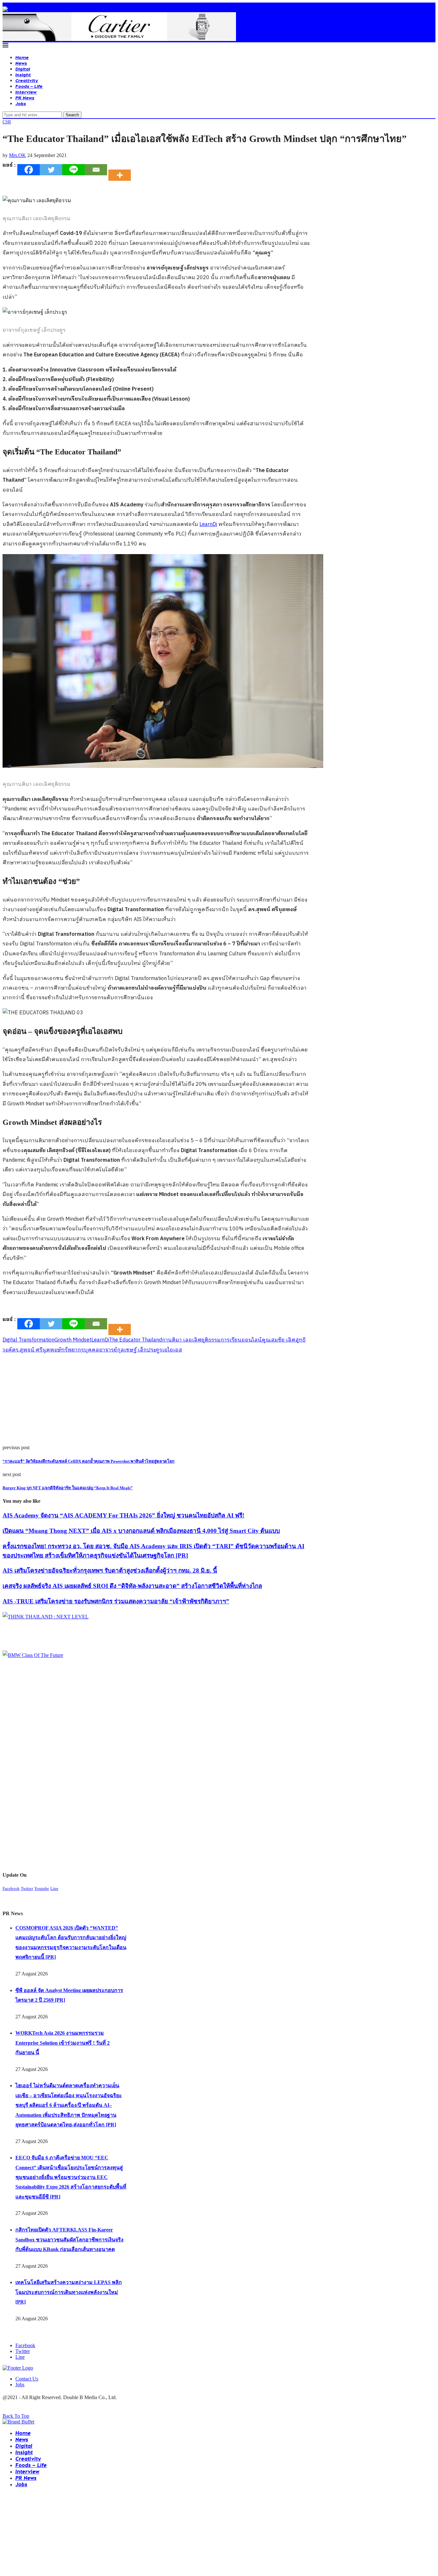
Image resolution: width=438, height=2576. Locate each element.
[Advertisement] (156, 1400)
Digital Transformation (29, 1340)
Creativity (27, 80)
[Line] (73, 170)
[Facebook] (29, 170)
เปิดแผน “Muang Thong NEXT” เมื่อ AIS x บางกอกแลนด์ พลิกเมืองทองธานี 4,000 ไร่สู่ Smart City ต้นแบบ (141, 1531)
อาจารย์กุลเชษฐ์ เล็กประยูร (131, 1350)
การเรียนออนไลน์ (241, 1340)
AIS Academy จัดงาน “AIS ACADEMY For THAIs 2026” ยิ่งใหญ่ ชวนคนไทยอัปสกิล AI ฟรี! (123, 1515)
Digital (23, 69)
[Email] (96, 170)
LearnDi (208, 524)
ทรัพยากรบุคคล (80, 1350)
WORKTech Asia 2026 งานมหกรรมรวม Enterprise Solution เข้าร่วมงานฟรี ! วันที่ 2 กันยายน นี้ (63, 2043)
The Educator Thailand (135, 1340)
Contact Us (27, 2379)
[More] (122, 170)
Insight (23, 75)
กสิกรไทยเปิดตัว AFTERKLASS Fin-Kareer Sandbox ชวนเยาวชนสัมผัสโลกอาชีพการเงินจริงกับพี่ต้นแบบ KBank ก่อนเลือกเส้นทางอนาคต (69, 2239)
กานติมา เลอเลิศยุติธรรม (191, 1340)
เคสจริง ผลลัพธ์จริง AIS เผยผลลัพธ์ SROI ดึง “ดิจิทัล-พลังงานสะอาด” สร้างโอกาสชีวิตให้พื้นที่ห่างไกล (132, 1586)
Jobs (21, 103)
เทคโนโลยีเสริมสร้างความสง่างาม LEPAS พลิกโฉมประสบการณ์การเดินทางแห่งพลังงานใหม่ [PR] (69, 2292)
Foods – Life (29, 86)
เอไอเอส (172, 1350)
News (21, 63)
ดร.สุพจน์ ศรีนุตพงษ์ (36, 1350)
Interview (26, 92)
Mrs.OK (17, 155)
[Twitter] (51, 170)
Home (22, 57)
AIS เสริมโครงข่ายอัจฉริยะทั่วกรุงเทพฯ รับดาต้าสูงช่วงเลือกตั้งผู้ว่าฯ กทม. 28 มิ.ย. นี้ (110, 1571)
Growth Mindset (73, 1340)
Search (72, 115)
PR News (25, 98)
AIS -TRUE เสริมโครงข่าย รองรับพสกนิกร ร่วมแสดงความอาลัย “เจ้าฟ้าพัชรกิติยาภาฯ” (116, 1601)
